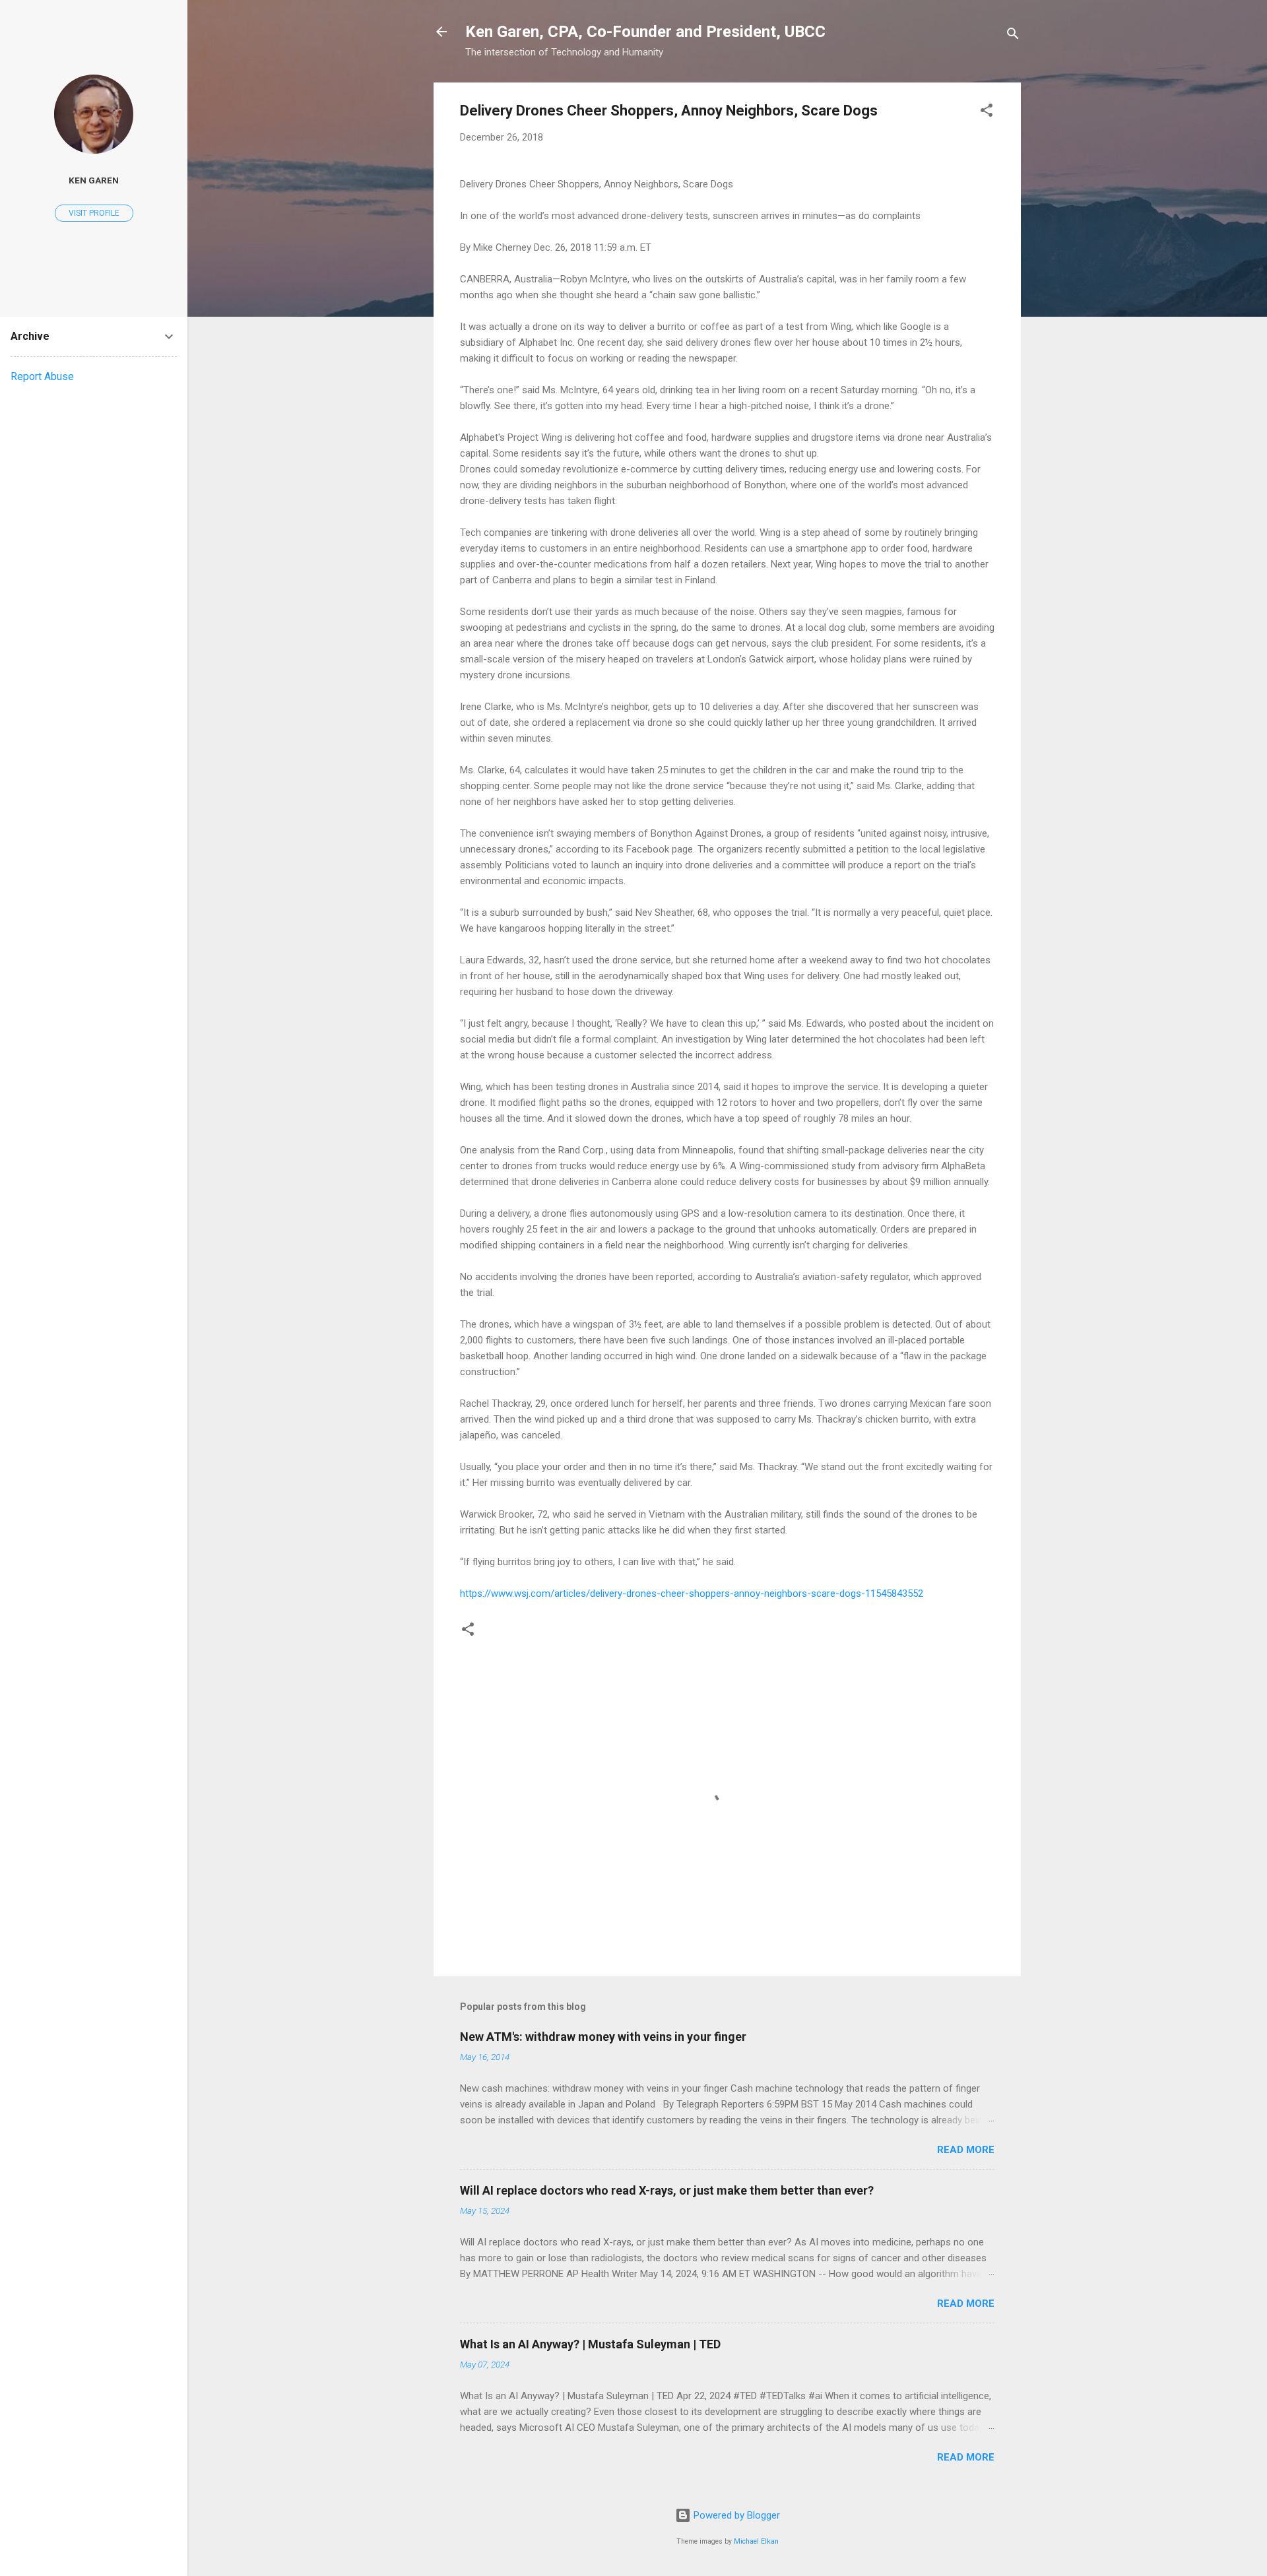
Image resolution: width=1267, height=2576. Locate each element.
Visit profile (94, 213)
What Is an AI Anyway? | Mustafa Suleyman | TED (590, 2344)
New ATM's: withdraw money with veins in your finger (603, 2037)
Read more (966, 2150)
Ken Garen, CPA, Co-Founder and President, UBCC (645, 32)
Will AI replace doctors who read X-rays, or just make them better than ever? (667, 2190)
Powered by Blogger (735, 2515)
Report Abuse (42, 376)
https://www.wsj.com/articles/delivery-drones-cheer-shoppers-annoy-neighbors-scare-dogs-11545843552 (692, 1594)
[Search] (1013, 36)
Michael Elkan (756, 2541)
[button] (987, 113)
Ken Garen (94, 180)
